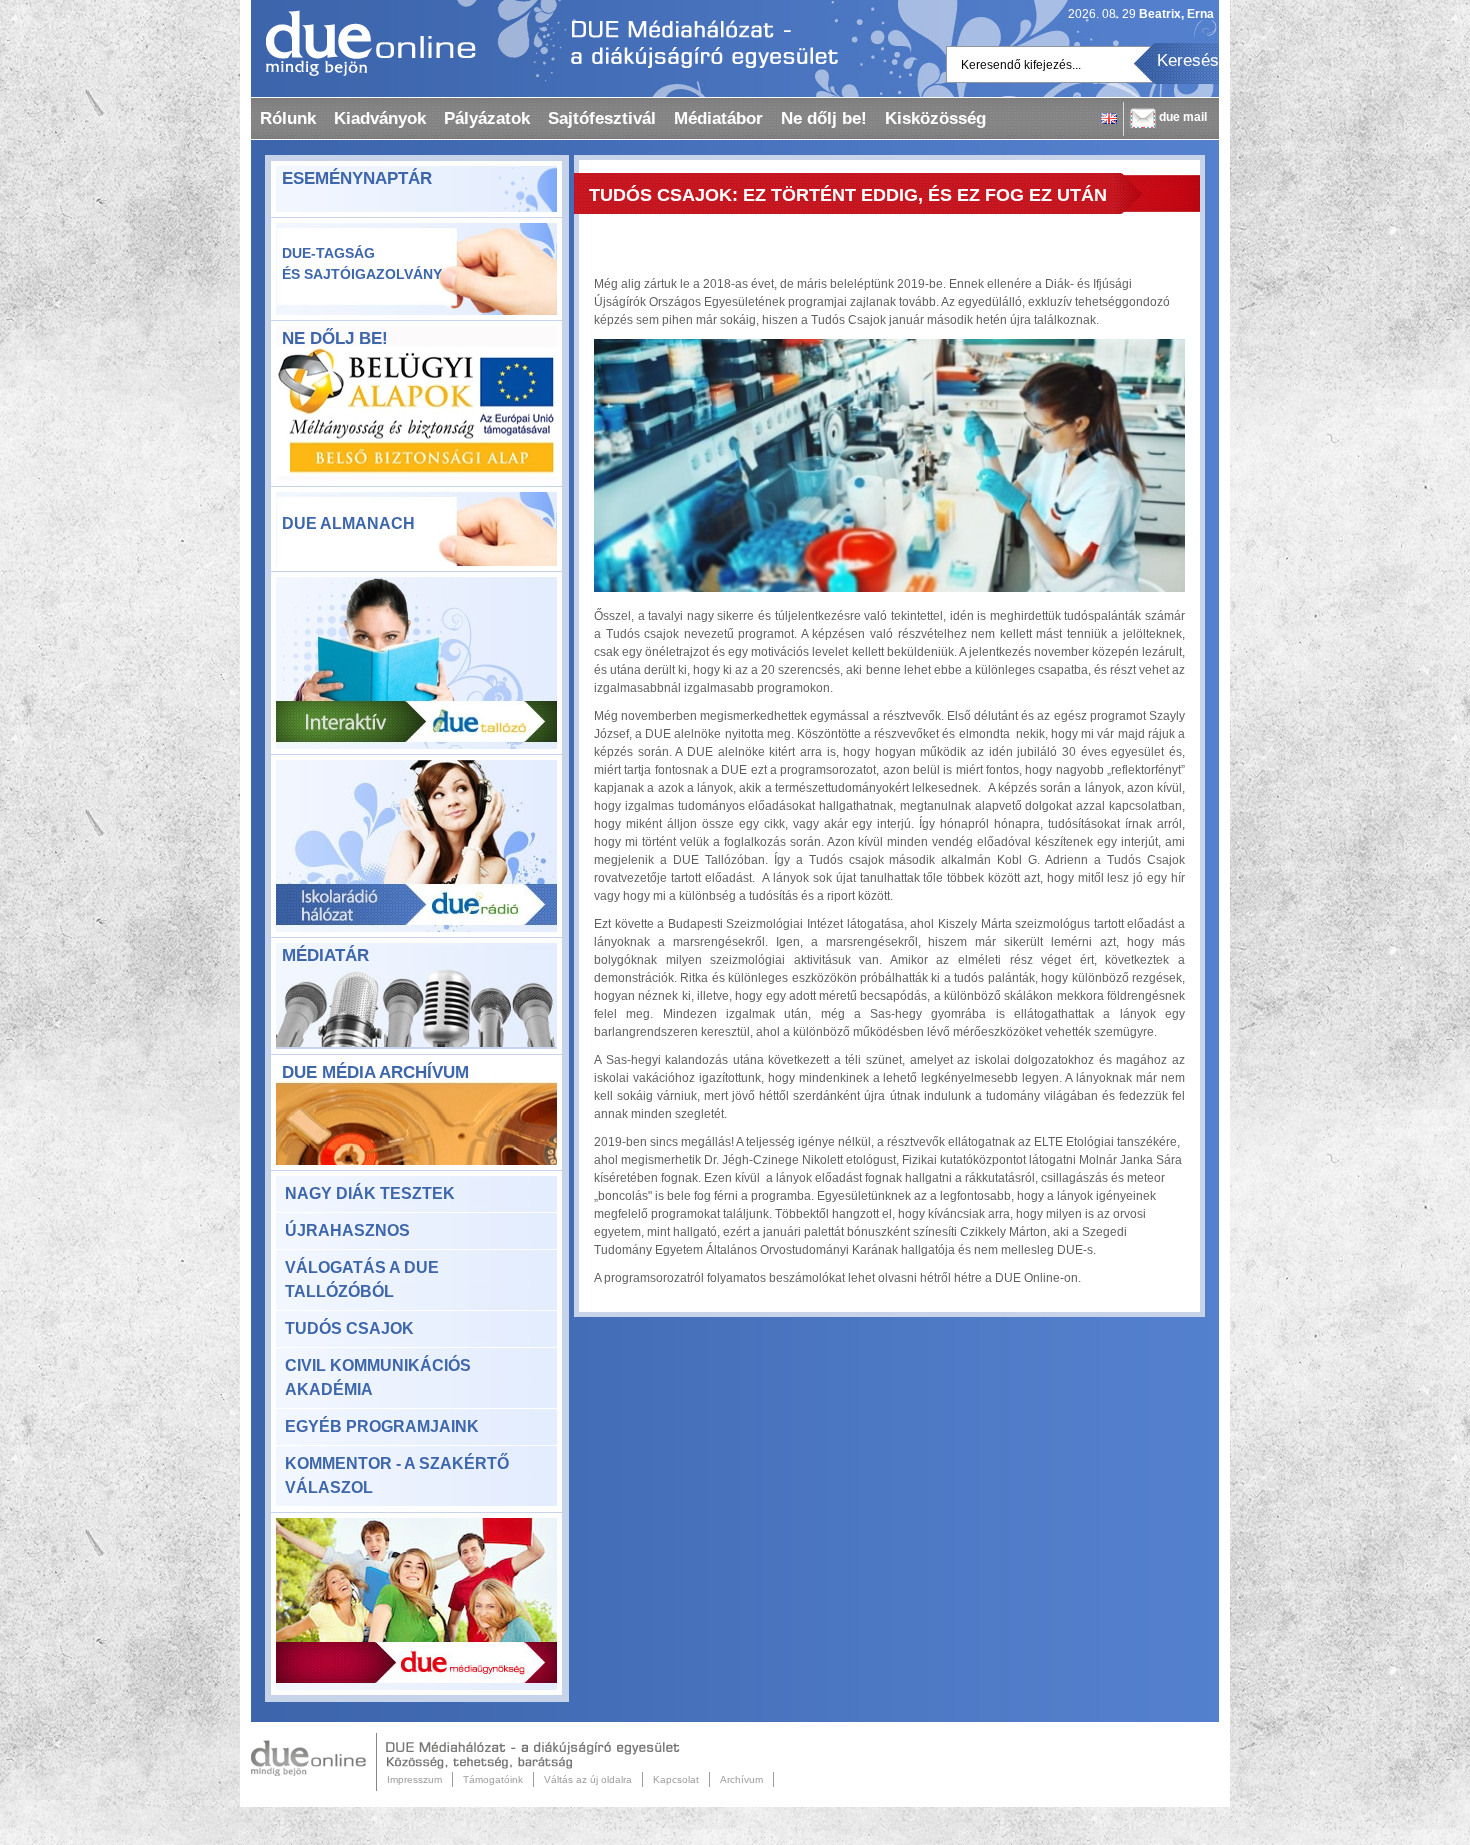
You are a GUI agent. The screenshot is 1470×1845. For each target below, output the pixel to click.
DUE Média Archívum (375, 1072)
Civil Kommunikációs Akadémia (378, 1377)
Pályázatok (487, 118)
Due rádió (416, 846)
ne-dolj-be (416, 416)
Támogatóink (493, 1779)
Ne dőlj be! (824, 118)
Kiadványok (380, 118)
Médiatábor (718, 118)
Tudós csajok (349, 1328)
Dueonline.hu (363, 43)
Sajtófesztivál (602, 118)
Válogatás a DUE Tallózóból (362, 1279)
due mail (1183, 117)
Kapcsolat (676, 1779)
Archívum (741, 1779)
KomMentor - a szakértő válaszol (397, 1475)
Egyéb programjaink (382, 1426)
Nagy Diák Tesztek (370, 1193)
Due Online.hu (314, 1762)
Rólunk (288, 118)
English (1109, 118)
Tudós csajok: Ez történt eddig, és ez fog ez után (848, 195)
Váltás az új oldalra (588, 1779)
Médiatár (325, 955)
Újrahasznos (347, 1230)
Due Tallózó (416, 663)
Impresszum (414, 1779)
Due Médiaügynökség (416, 1604)
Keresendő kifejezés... (1021, 65)
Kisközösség (935, 118)
